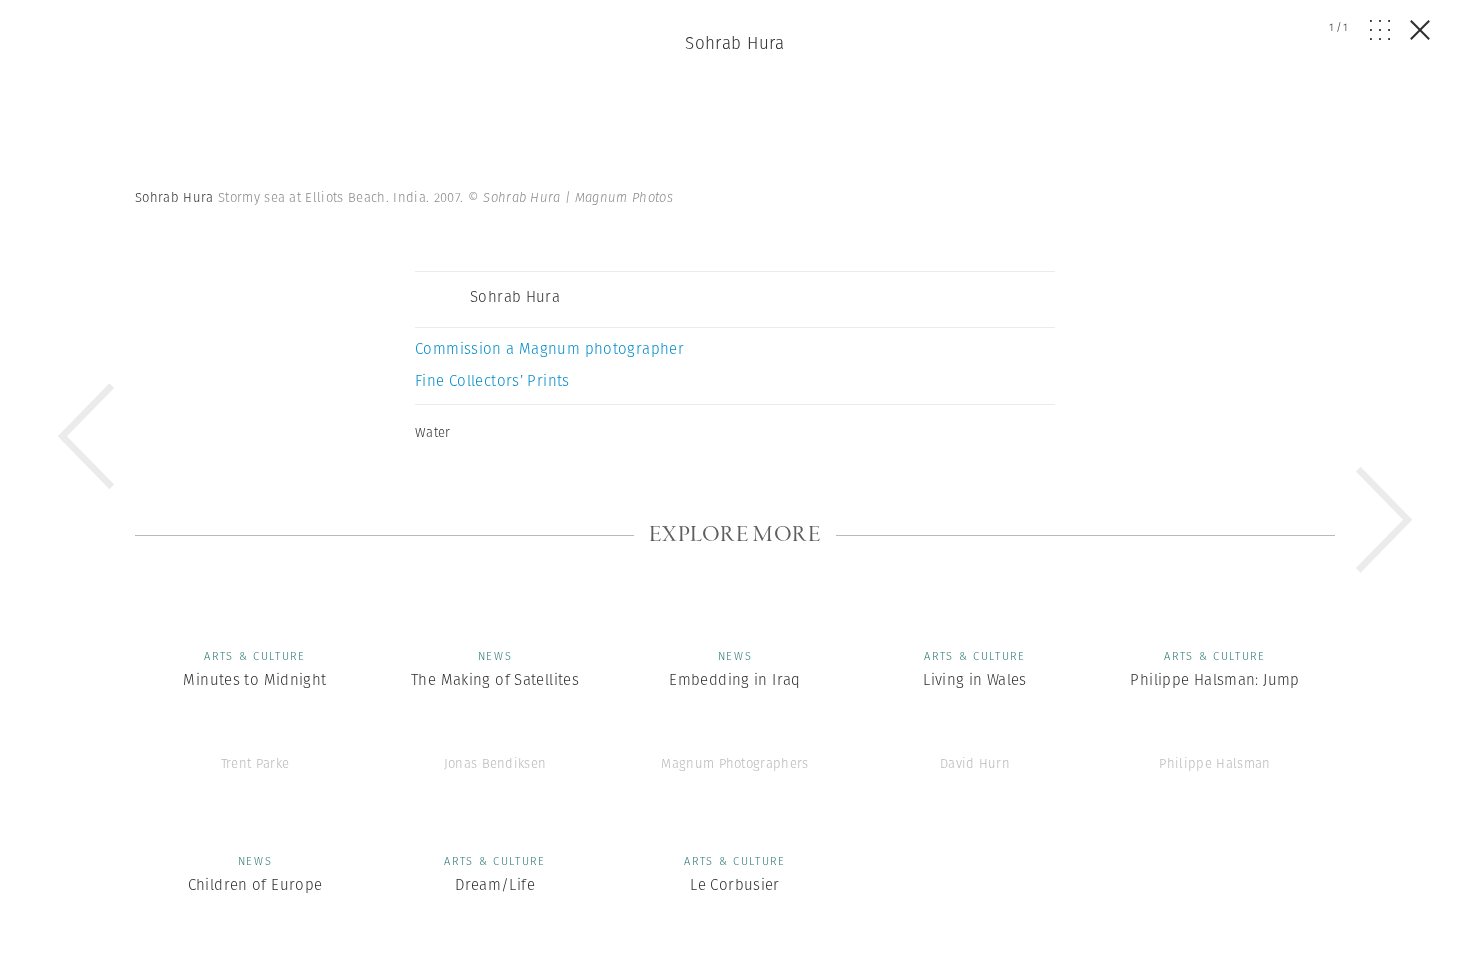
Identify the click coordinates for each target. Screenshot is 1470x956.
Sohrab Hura (735, 43)
